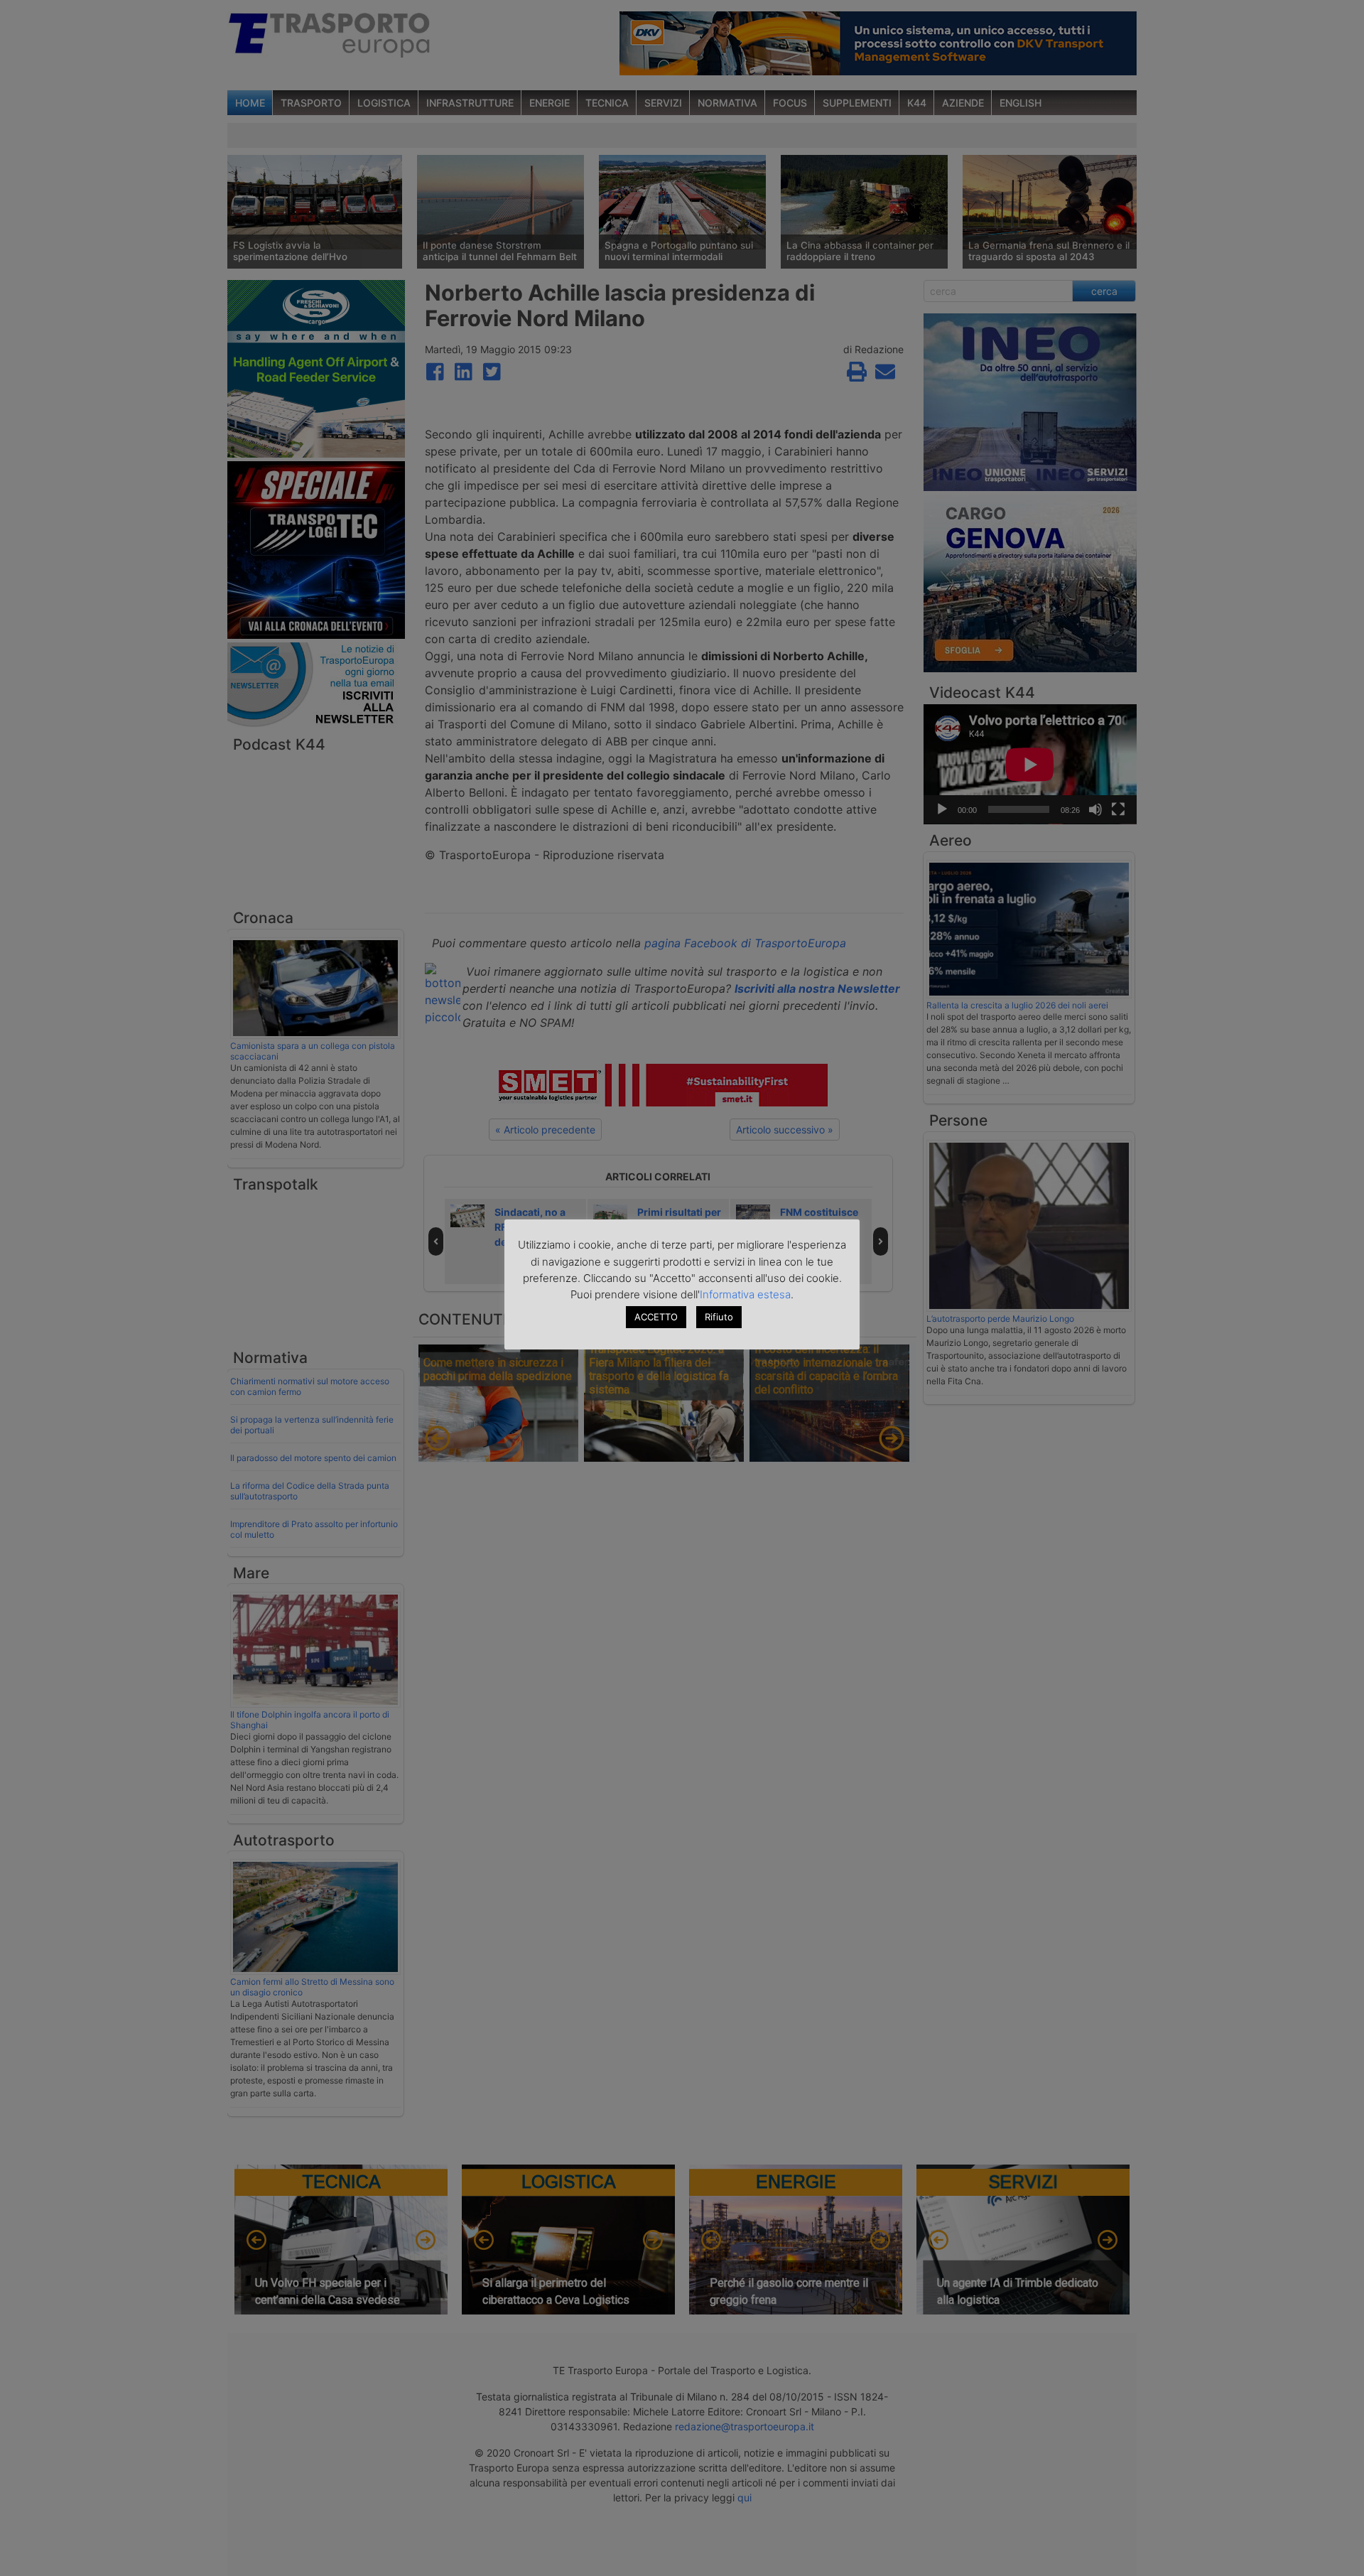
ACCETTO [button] (656, 1317)
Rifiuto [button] (719, 1317)
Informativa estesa (745, 1294)
